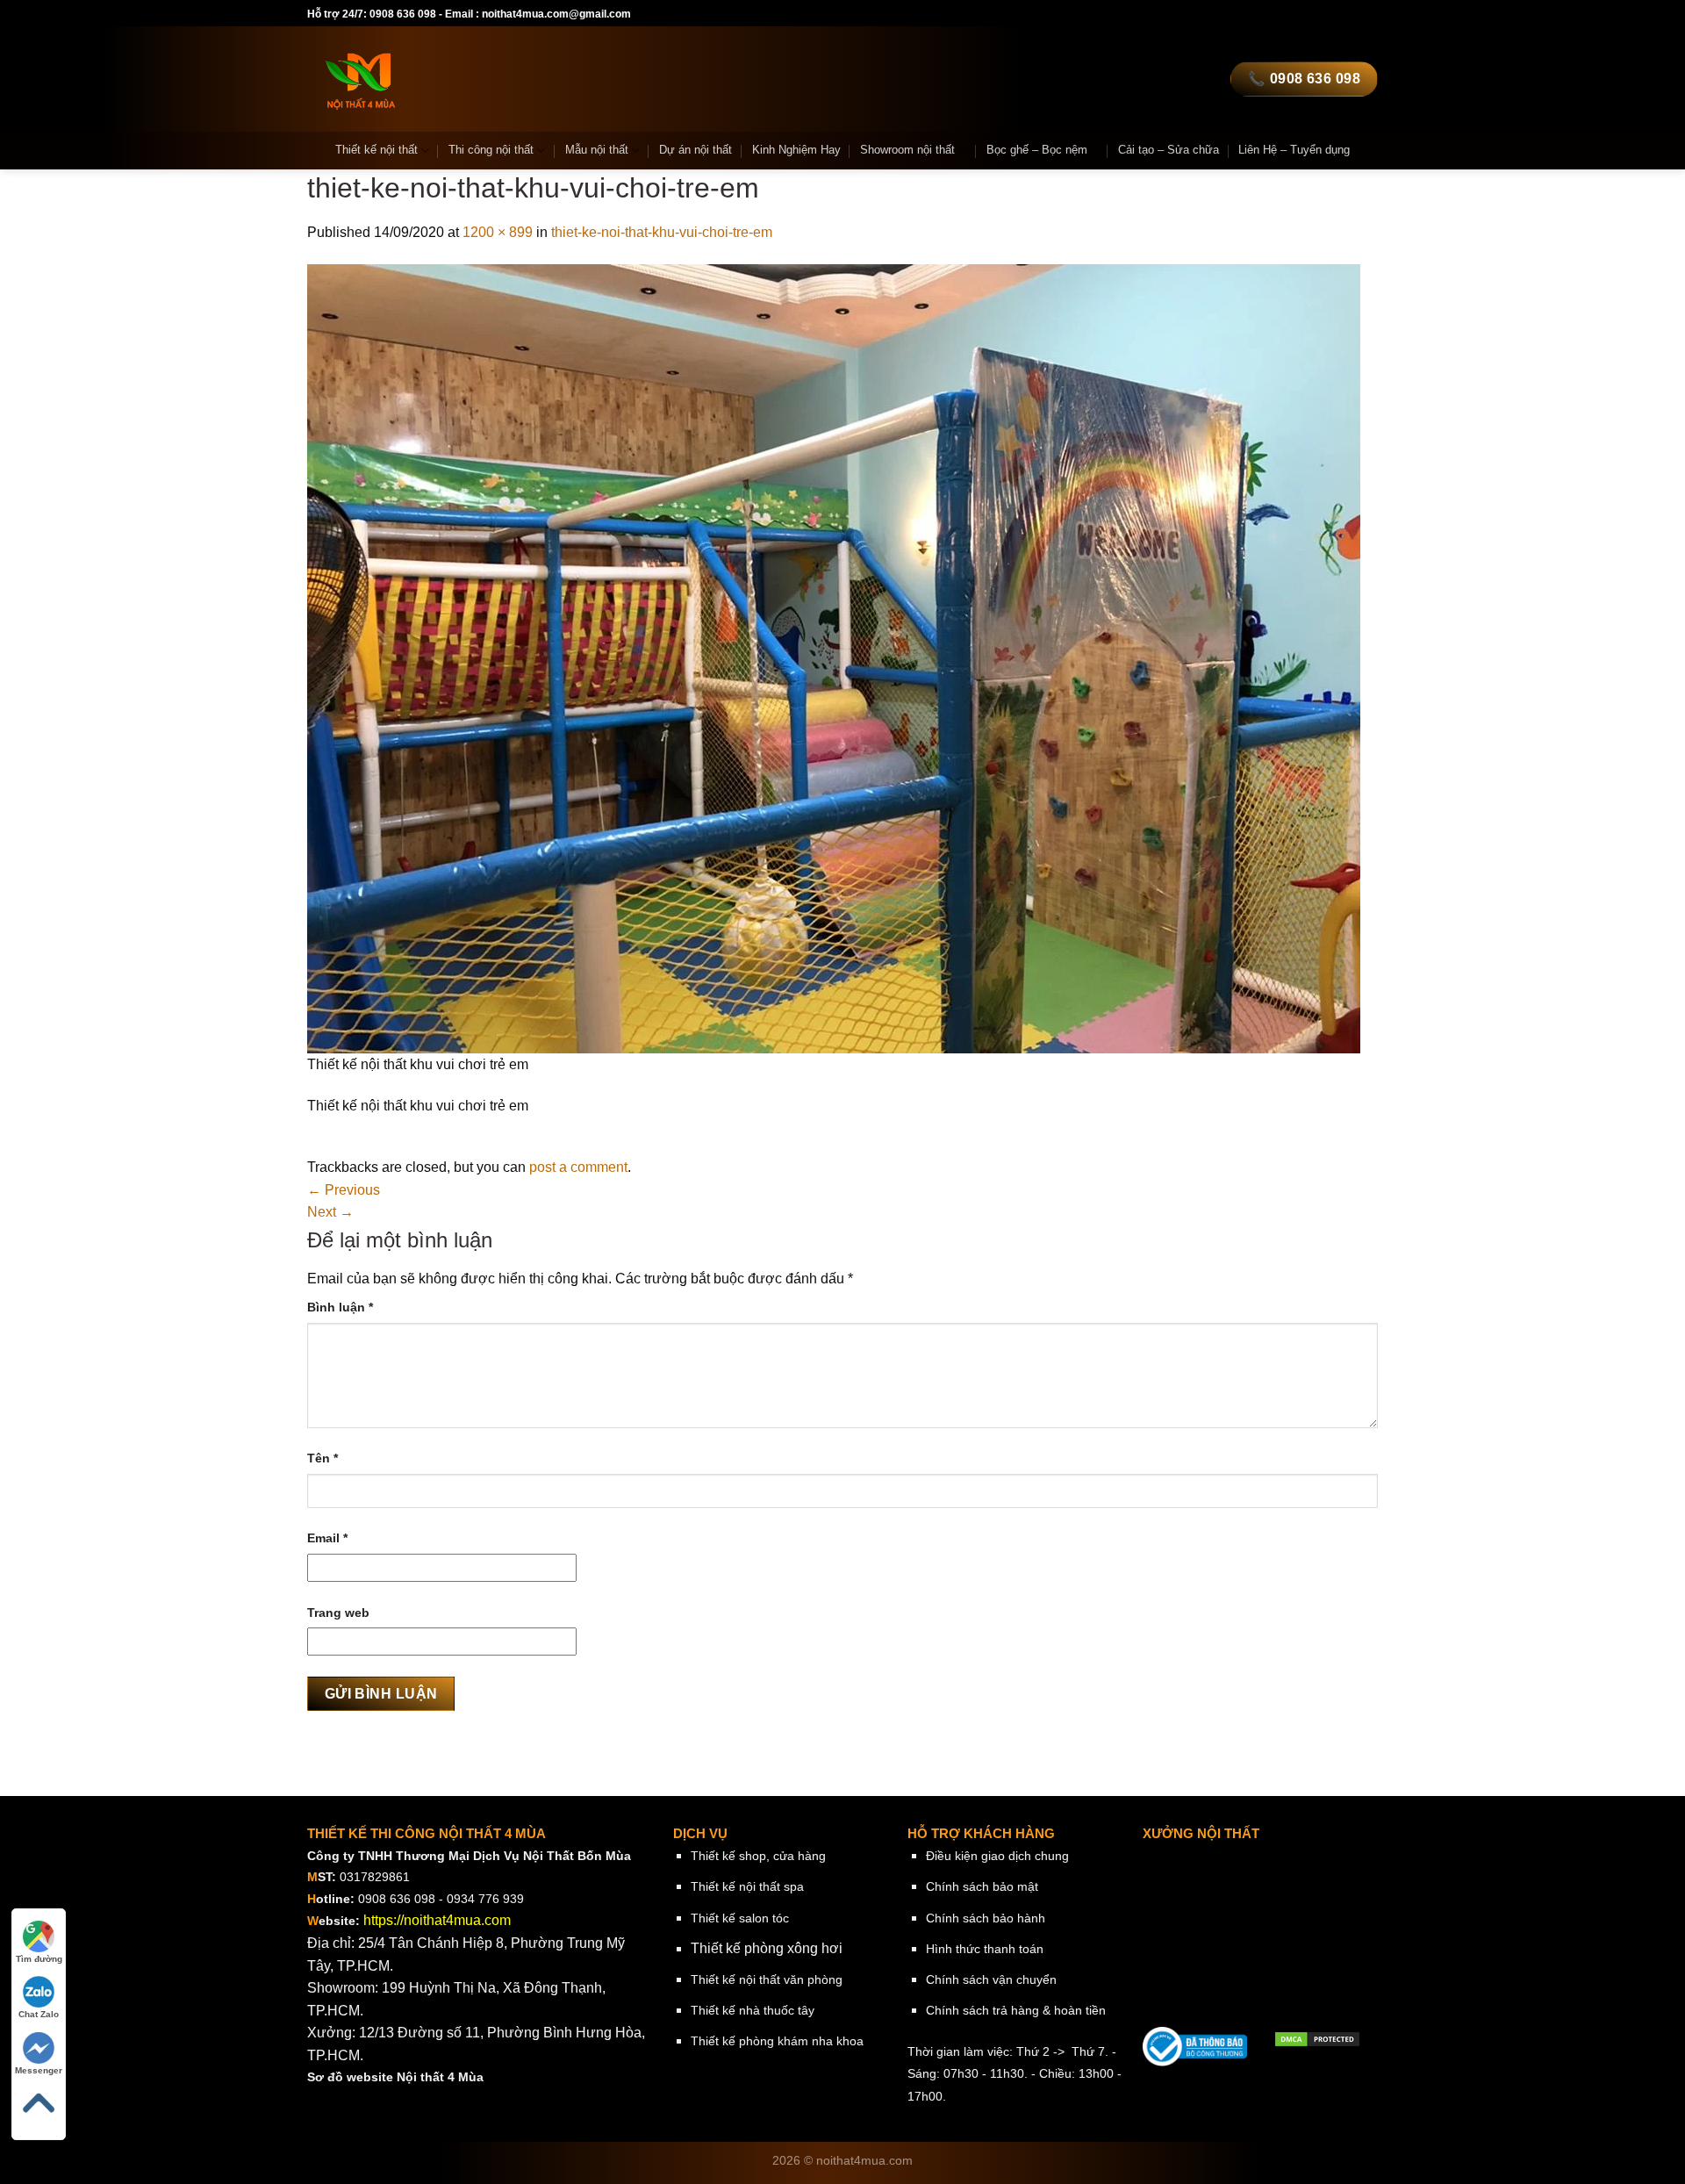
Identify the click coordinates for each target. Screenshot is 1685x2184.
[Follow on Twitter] (1215, 14)
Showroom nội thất (907, 150)
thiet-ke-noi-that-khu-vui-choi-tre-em (662, 232)
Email (327, 1538)
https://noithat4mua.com (437, 1920)
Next (330, 1212)
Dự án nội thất (696, 150)
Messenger (39, 2070)
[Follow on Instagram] (1198, 14)
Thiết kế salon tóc (740, 1918)
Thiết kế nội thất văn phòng (767, 1979)
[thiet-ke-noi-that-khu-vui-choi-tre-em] (834, 658)
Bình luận (340, 1307)
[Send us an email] (1231, 14)
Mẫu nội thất (597, 150)
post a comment (578, 1167)
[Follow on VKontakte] (1369, 14)
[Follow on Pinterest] (1265, 14)
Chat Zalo (39, 2014)
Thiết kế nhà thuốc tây (753, 2010)
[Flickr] (1332, 14)
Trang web (338, 1613)
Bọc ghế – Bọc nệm (1037, 150)
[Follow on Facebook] (1180, 14)
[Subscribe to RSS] (1281, 14)
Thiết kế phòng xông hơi (767, 1948)
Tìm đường (39, 1959)
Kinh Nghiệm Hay (796, 150)
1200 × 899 (498, 232)
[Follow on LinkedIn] (1299, 14)
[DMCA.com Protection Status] (1317, 2038)
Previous (344, 1190)
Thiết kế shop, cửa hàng (758, 1856)
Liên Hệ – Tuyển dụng (1294, 150)
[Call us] (1248, 14)
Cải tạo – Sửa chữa (1169, 150)
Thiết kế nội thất (376, 150)
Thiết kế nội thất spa (747, 1886)
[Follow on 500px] (1350, 14)
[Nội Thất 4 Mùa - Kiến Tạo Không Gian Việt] (469, 79)
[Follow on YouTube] (1316, 14)
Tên (323, 1458)
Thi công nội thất (491, 150)
